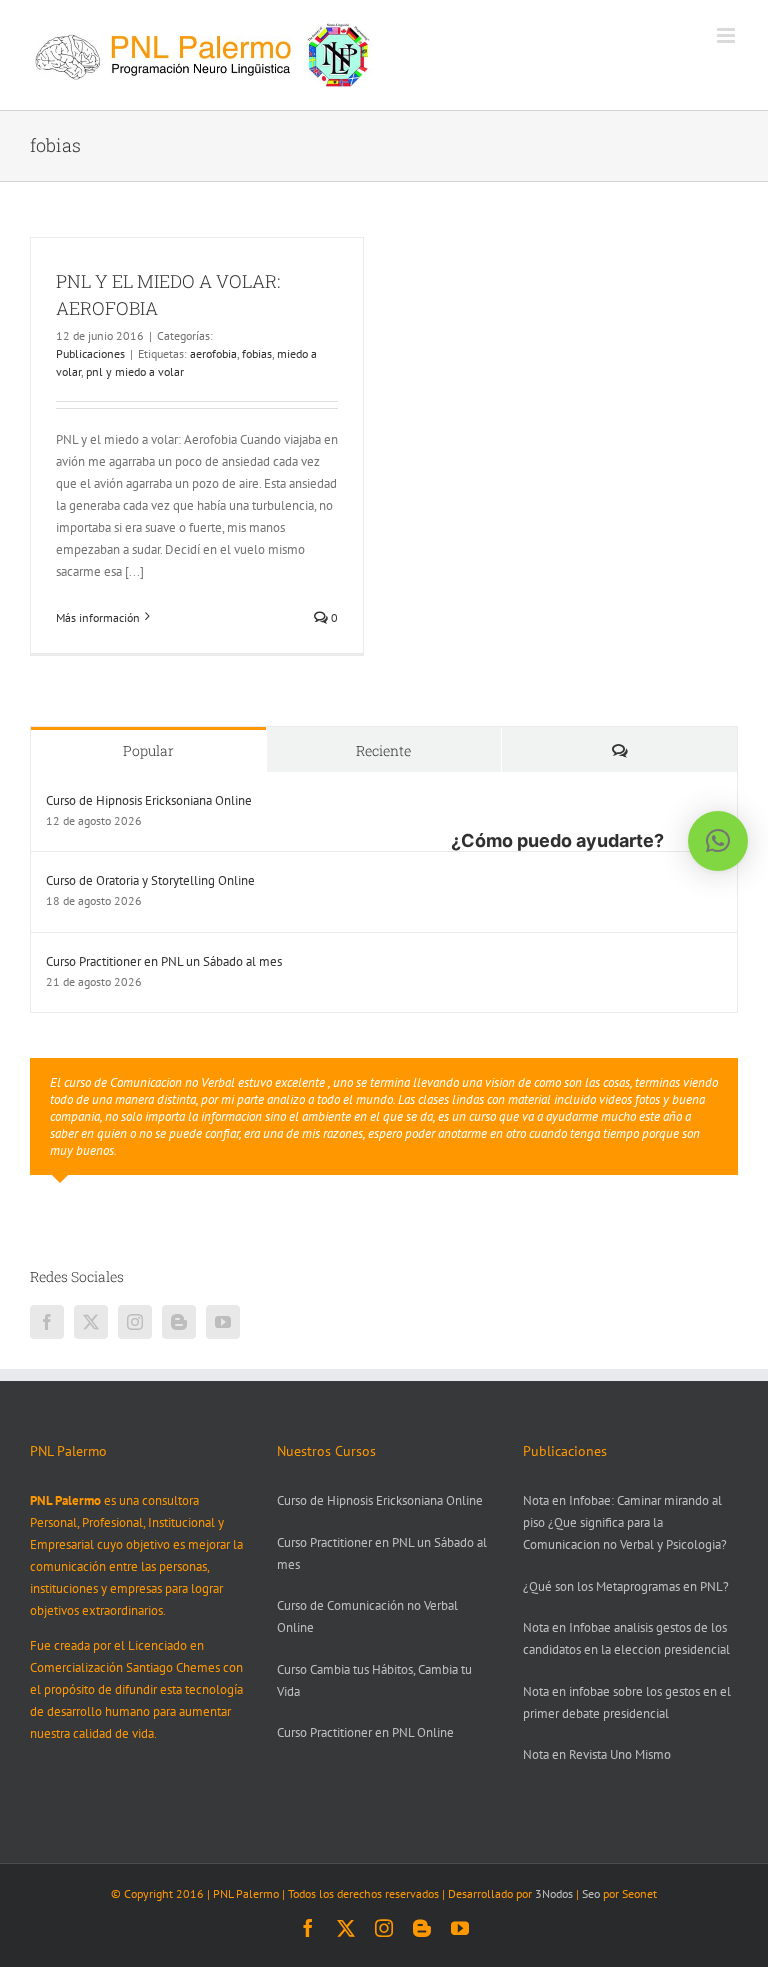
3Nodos (554, 1893)
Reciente (383, 750)
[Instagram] (135, 1322)
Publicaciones (90, 353)
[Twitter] (91, 1322)
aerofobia (213, 353)
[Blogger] (179, 1322)
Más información (98, 617)
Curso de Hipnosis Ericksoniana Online (149, 800)
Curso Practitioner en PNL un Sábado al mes (164, 961)
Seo (591, 1893)
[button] (718, 841)
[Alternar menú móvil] (727, 35)
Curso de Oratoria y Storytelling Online (150, 880)
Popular (148, 750)
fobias (257, 353)
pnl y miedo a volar (135, 371)
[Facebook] (47, 1322)
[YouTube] (223, 1322)
